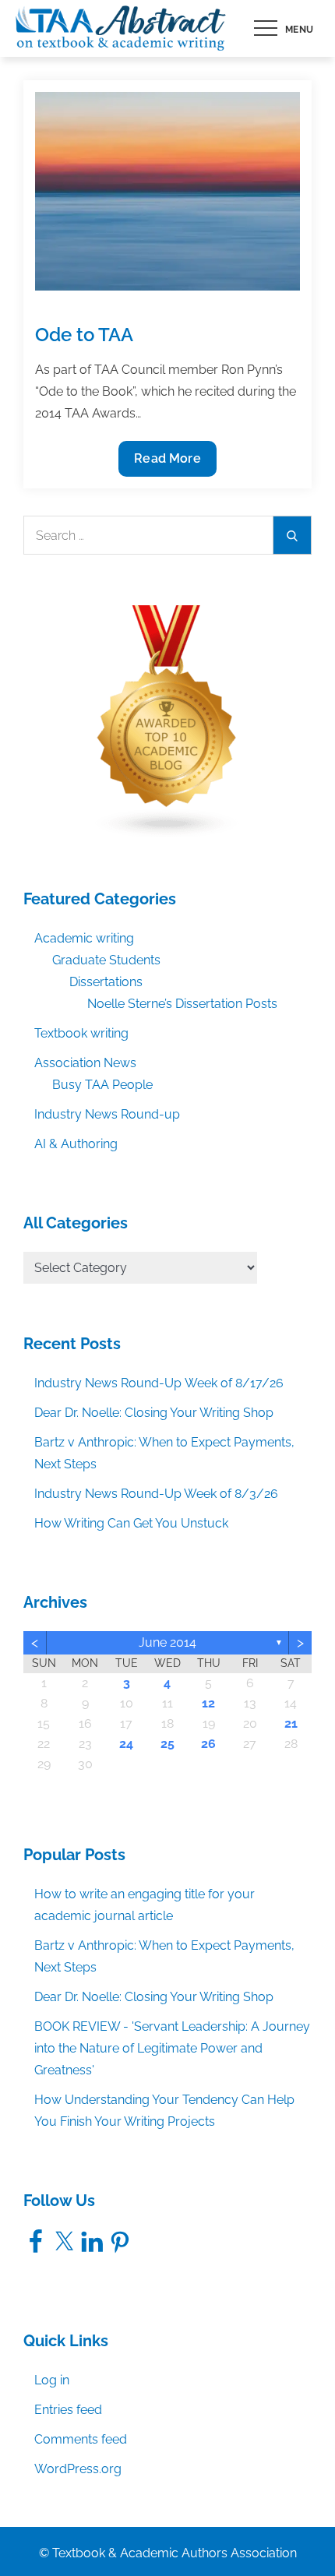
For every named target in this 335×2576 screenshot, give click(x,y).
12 (208, 1703)
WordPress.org (78, 2469)
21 (291, 1723)
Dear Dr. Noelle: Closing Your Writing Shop (154, 1413)
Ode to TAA (84, 335)
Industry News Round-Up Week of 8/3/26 (156, 1494)
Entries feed (68, 2410)
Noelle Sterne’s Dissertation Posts (182, 1004)
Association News (85, 1063)
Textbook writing (81, 1033)
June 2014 (167, 1642)
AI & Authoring (76, 1144)
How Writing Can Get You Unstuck (131, 1523)
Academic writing (84, 938)
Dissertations (106, 982)
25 (167, 1744)
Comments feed (81, 2439)
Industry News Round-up (107, 1114)
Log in (52, 2380)
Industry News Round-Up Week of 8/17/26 (159, 1383)
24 (126, 1744)
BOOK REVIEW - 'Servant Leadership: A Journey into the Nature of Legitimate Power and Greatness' (172, 2048)
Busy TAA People (102, 1085)
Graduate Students (106, 960)
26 (208, 1744)
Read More (167, 463)
